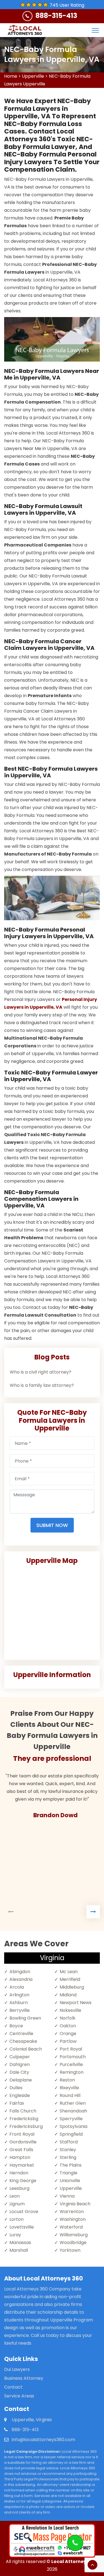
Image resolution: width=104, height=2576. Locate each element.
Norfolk (68, 2018)
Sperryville (71, 2119)
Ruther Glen (73, 2103)
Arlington (19, 1995)
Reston (67, 2080)
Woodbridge (73, 2242)
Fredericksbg (24, 2119)
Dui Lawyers (17, 2369)
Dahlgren (20, 2064)
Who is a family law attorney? (42, 1385)
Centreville (21, 2034)
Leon (15, 2196)
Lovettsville (22, 2227)
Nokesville (70, 2010)
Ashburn (19, 2003)
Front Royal (22, 2134)
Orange (68, 2034)
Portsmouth (73, 2057)
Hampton (20, 2157)
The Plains (71, 2165)
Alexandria (21, 1979)
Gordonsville (23, 2142)
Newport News (76, 2003)
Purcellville (71, 2064)
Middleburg (72, 1987)
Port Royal (71, 2049)
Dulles (16, 2088)
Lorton (17, 2219)
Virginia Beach (75, 2204)
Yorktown (70, 2250)
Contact (13, 2387)
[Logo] (25, 30)
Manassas (20, 2242)
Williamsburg (74, 2235)
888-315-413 (56, 16)
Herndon (19, 2173)
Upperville (33, 76)
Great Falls (21, 2150)
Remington (72, 2072)
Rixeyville (69, 2088)
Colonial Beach (26, 2049)
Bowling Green (25, 2018)
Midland (68, 1995)
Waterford (71, 2227)
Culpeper (20, 2057)
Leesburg (19, 2188)
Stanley (68, 2150)
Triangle (69, 2173)
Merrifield (70, 1979)
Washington (73, 2219)
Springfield (71, 2134)
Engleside (20, 2095)
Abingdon (20, 1972)
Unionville (70, 2181)
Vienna (67, 2196)
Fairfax (17, 2103)
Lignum (17, 2204)
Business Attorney (24, 2378)
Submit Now (52, 1525)
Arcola (17, 1987)
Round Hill (70, 2095)
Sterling (68, 2157)
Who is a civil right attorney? (40, 1372)
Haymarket (22, 2165)
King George (23, 2181)
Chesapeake (23, 2041)
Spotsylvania (73, 2126)
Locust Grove (24, 2212)
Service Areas (19, 2396)
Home (11, 76)
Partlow (68, 2041)
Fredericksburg (26, 2126)
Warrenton (72, 2212)
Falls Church (23, 2111)
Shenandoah (73, 2111)
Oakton (68, 2026)
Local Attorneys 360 (75, 2561)
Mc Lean (69, 1972)
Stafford (69, 2142)
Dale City (19, 2072)
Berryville (20, 2010)
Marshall (19, 2250)
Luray (15, 2235)
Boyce (16, 2026)
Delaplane (21, 2080)
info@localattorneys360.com (43, 2440)
